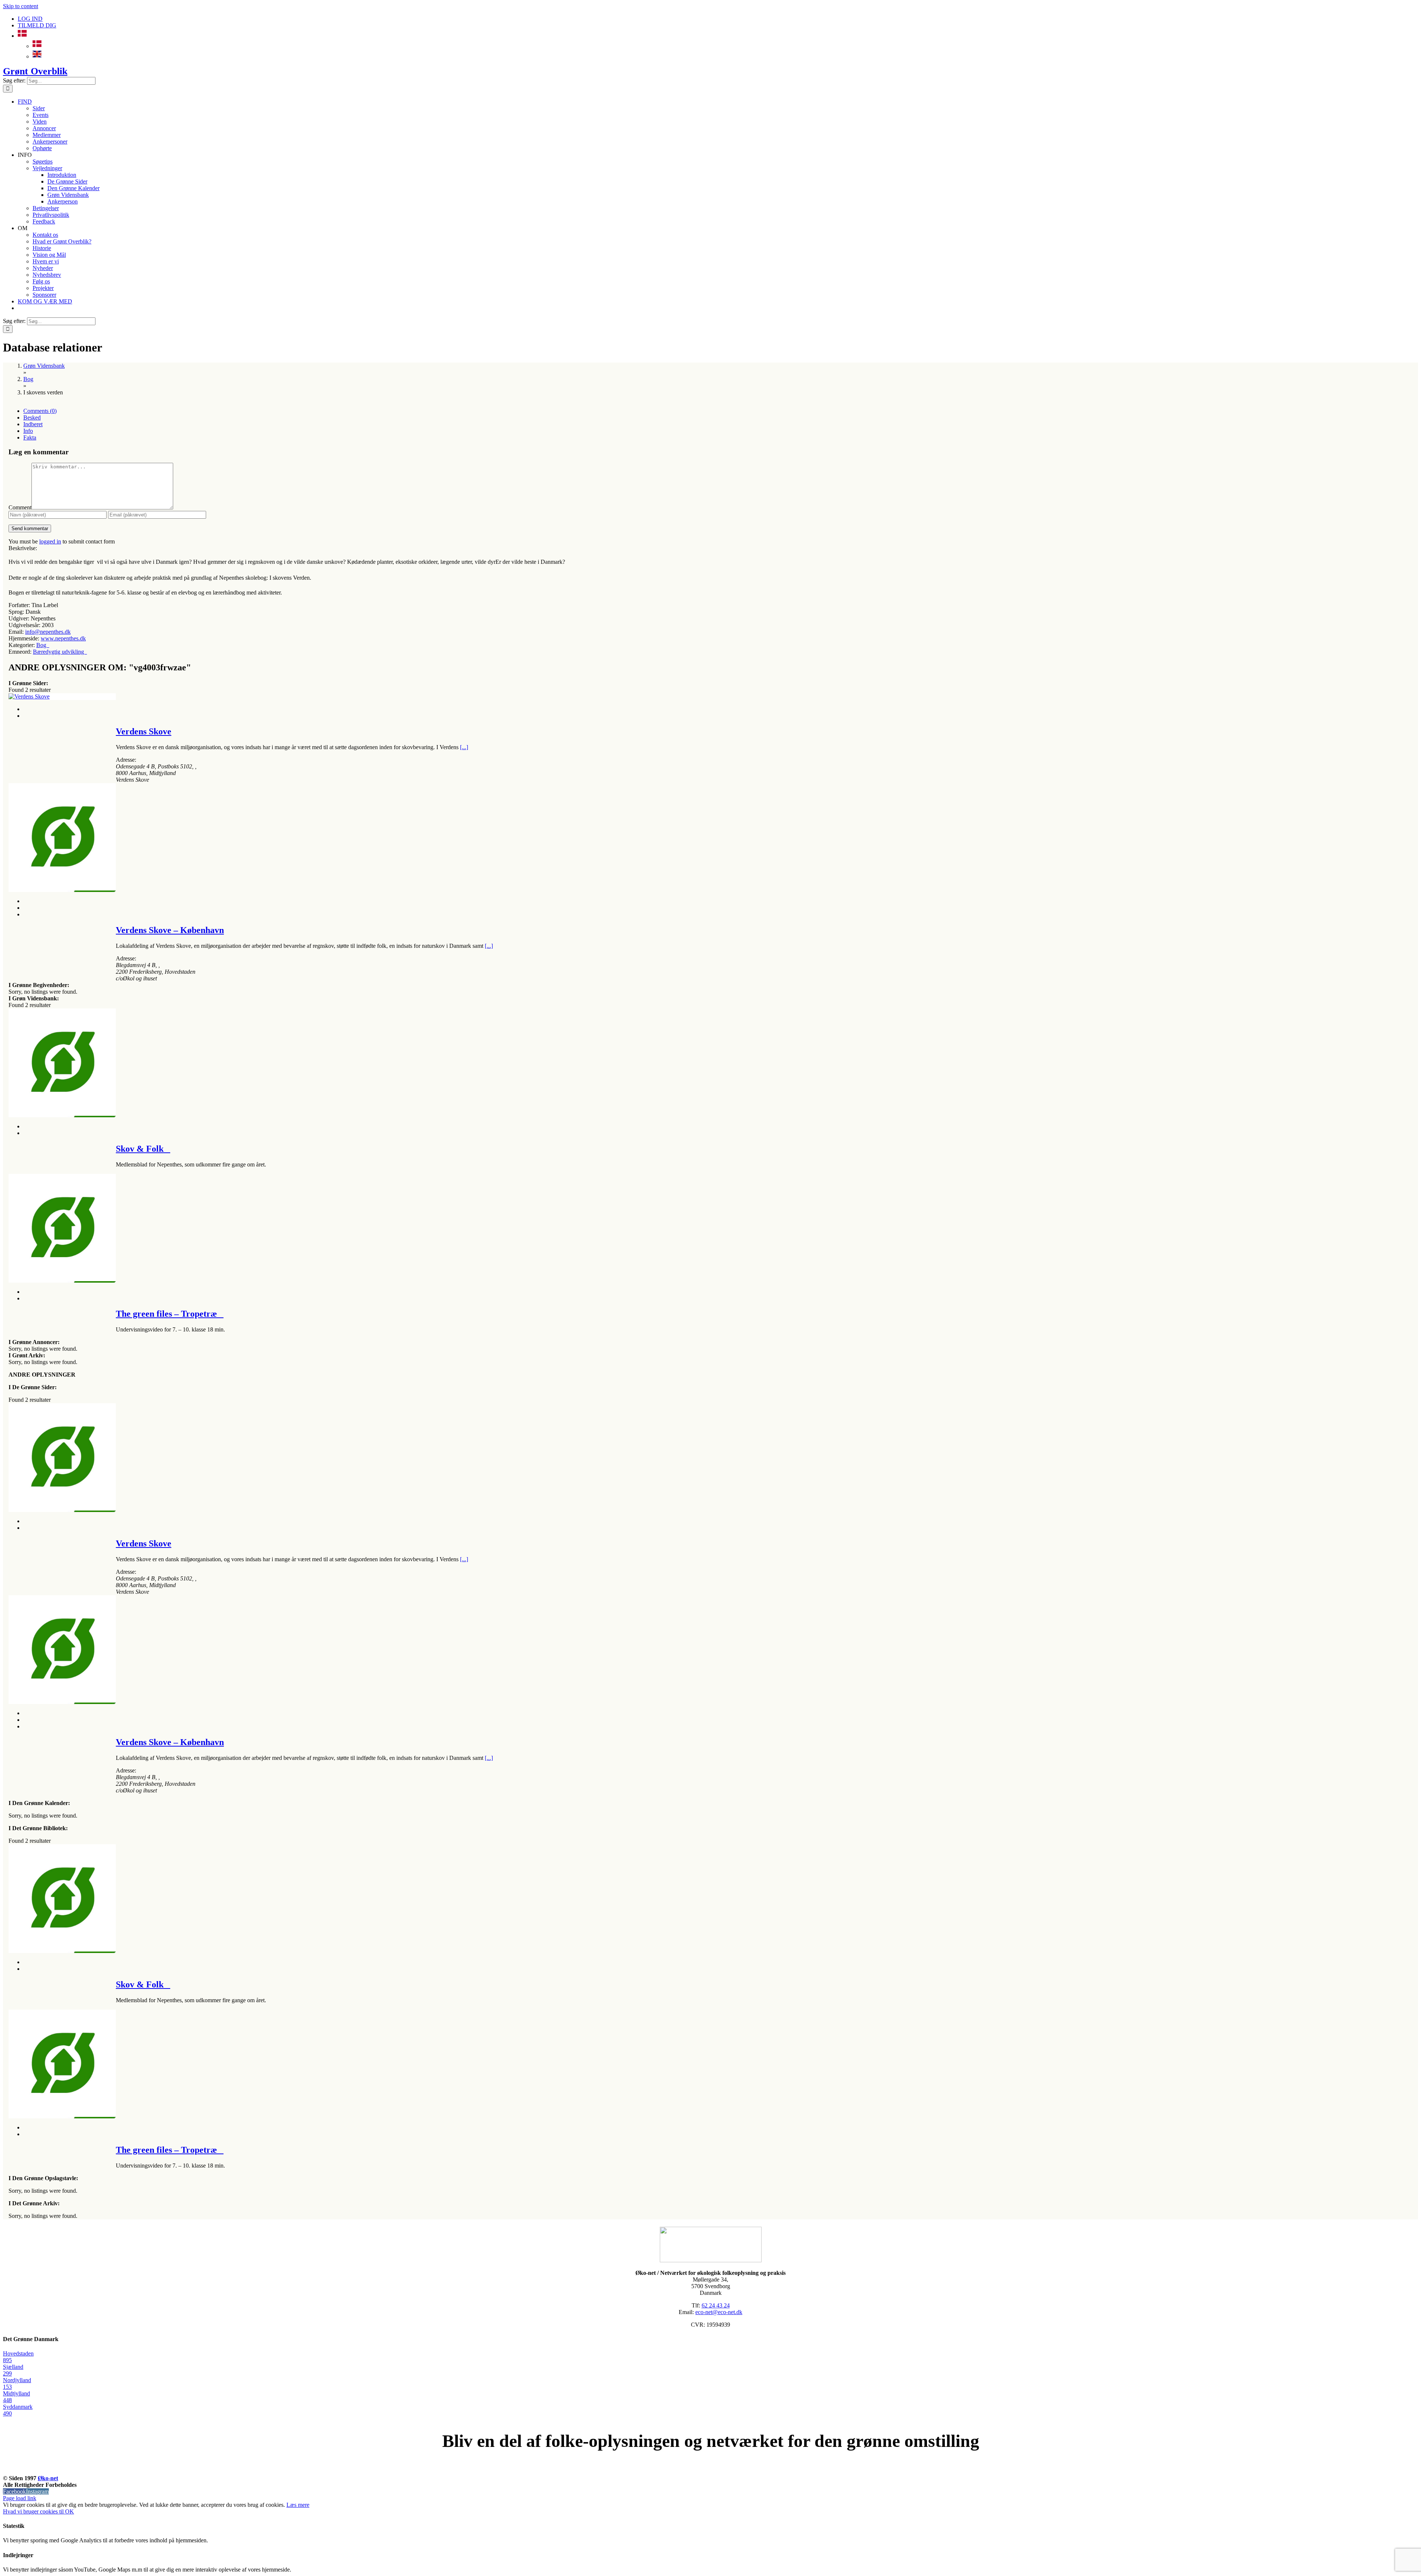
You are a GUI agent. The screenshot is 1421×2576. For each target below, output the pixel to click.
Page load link (20, 2498)
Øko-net (48, 2478)
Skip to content (21, 6)
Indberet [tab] (33, 424)
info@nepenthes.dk (48, 632)
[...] (464, 747)
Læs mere (298, 2505)
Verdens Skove (144, 731)
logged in (50, 541)
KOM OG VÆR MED (710, 2470)
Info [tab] (28, 431)
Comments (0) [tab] (40, 411)
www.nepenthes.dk (63, 638)
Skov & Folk (143, 1149)
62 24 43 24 (716, 2305)
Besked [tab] (32, 417)
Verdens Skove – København (170, 930)
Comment (20, 507)
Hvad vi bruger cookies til (34, 2511)
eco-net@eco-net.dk (719, 2312)
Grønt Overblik (35, 71)
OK (70, 2511)
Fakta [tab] (30, 437)
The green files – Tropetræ (170, 1314)
